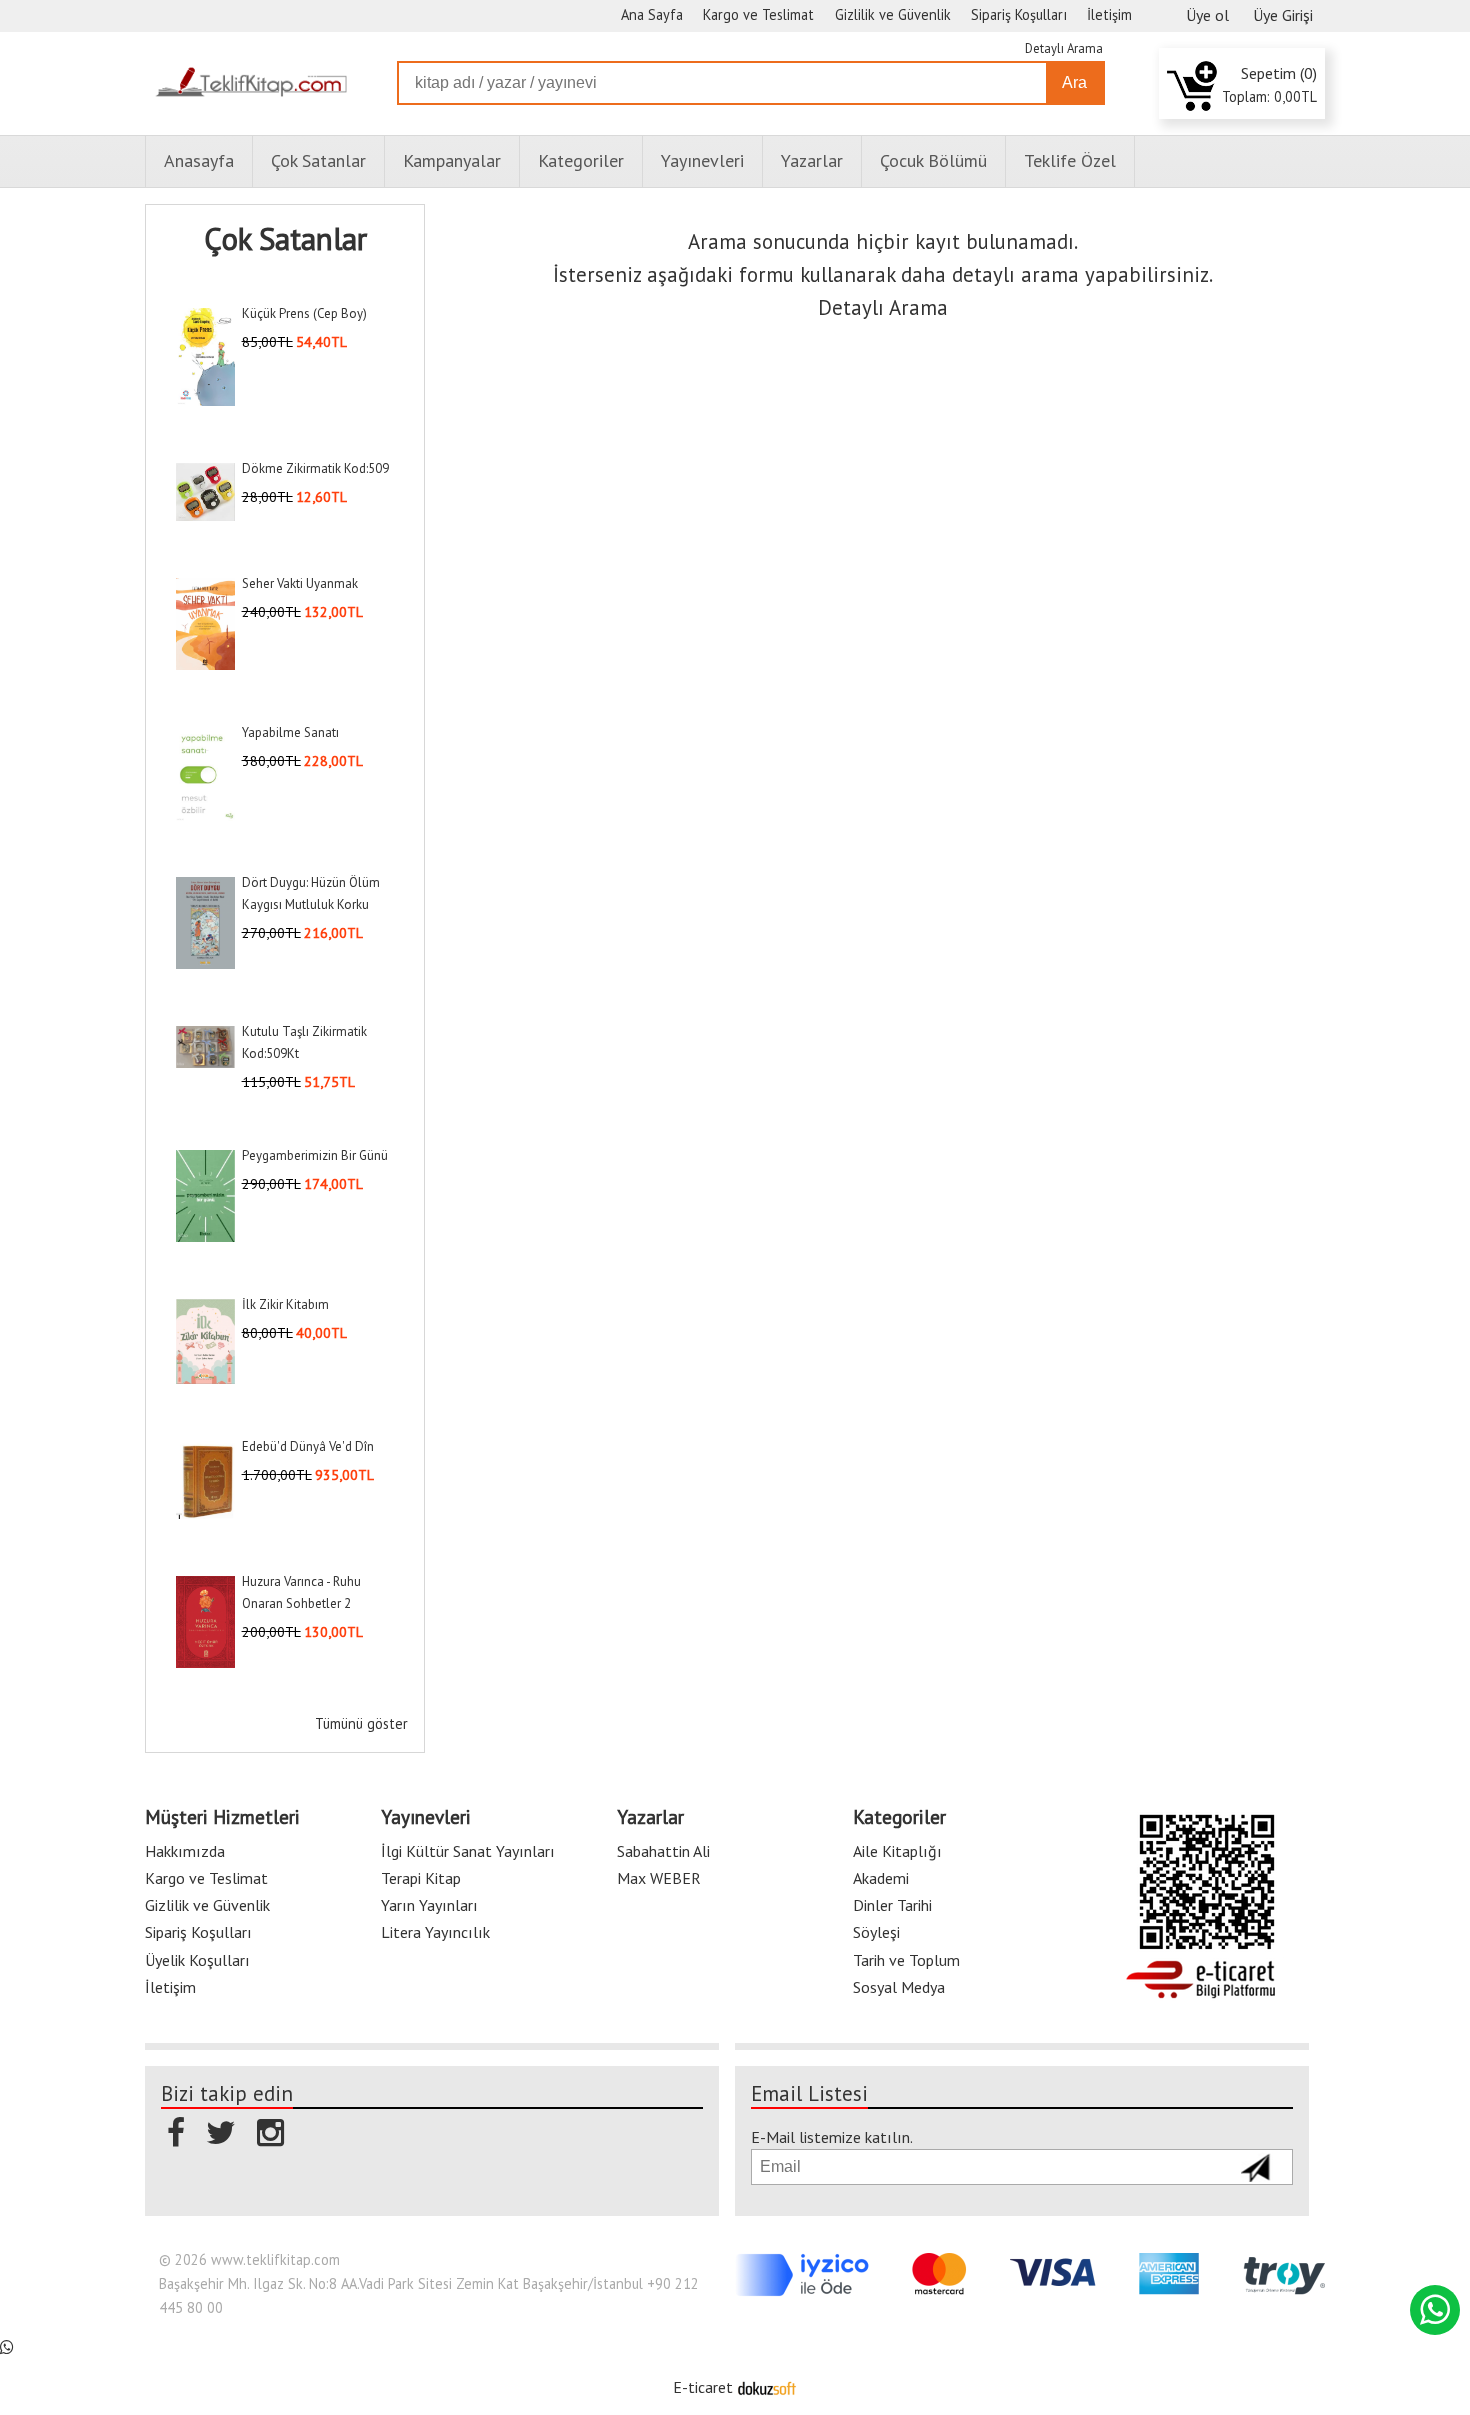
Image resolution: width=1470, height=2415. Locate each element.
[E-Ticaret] (767, 2387)
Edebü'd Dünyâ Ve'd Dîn (308, 1446)
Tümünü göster (361, 1723)
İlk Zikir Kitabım (285, 1304)
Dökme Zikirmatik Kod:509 (315, 468)
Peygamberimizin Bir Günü (315, 1155)
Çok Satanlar (285, 239)
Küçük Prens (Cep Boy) (304, 313)
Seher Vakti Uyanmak (300, 583)
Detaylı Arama (1064, 48)
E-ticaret (703, 2387)
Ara (1074, 82)
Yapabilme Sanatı (290, 732)
